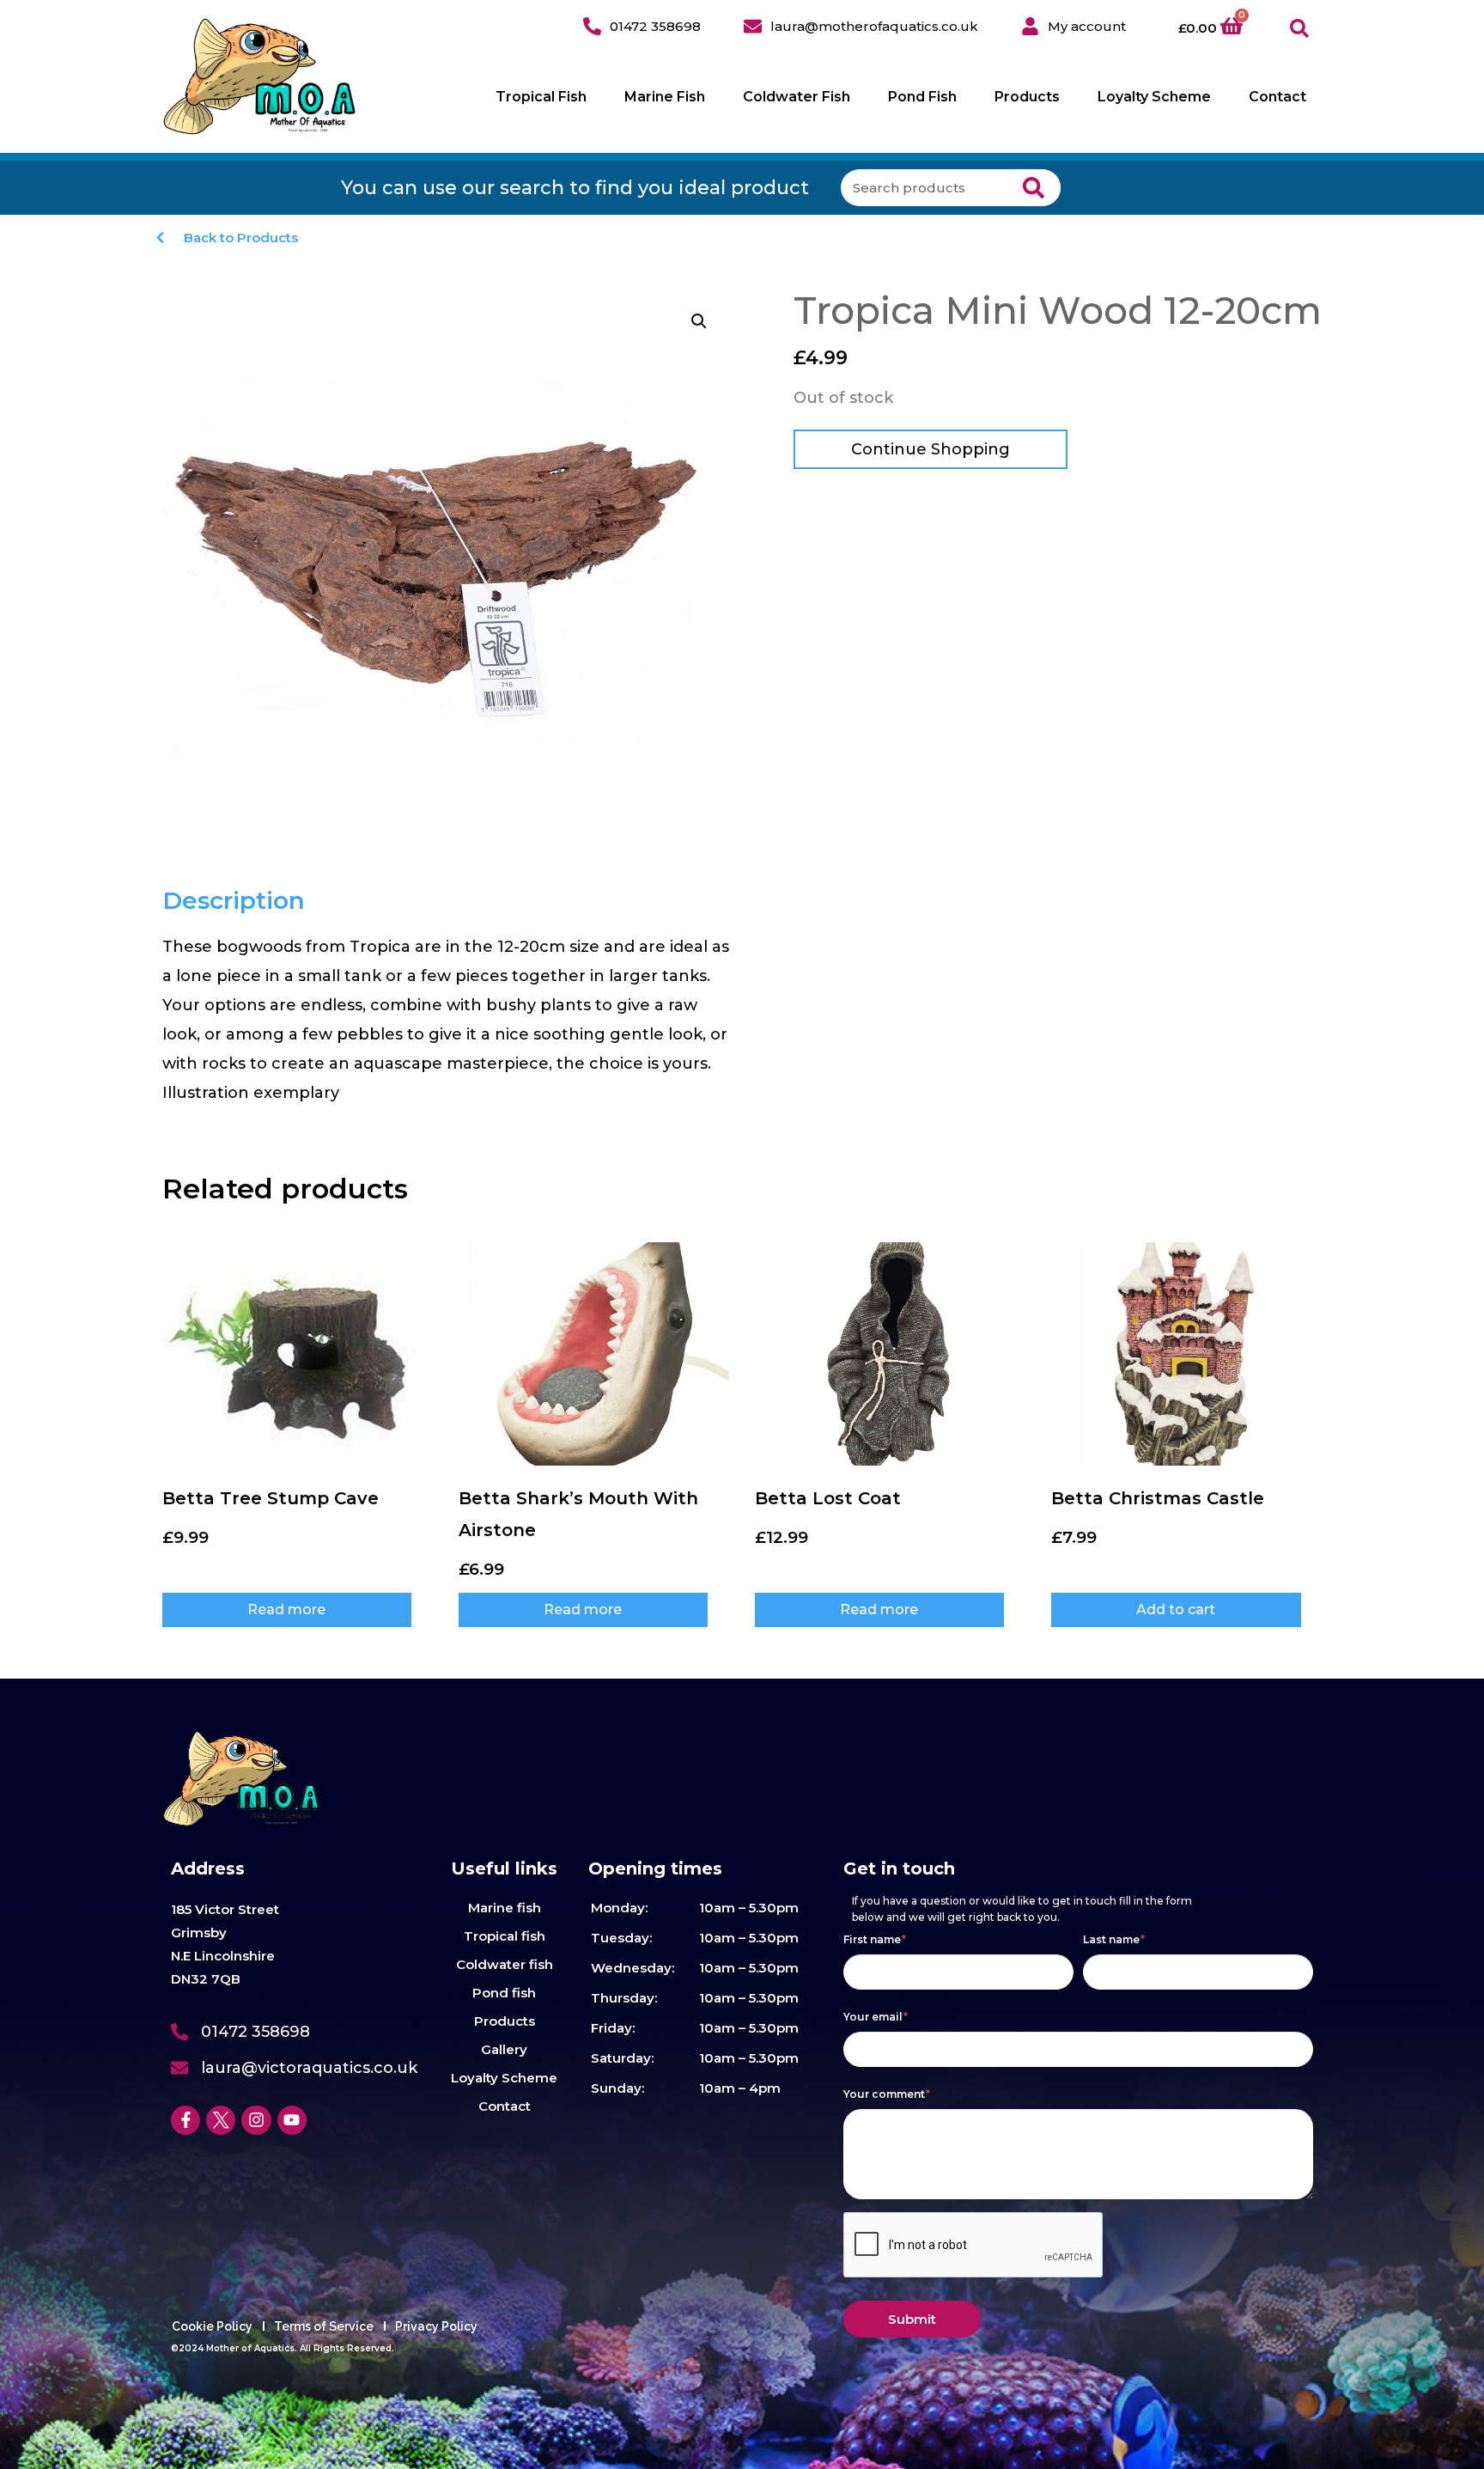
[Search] (1034, 188)
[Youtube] (292, 2120)
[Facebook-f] (185, 2120)
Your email (876, 2017)
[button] (1300, 29)
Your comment (887, 2094)
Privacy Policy (436, 2326)
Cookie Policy (212, 2326)
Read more (286, 1609)
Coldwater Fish (797, 97)
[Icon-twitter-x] (221, 2120)
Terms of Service (324, 2326)
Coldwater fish (505, 1964)
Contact (1277, 97)
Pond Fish (922, 97)
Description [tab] (234, 900)
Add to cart (1176, 1609)
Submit (912, 2319)
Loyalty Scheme (1154, 97)
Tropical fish (505, 1936)
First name (875, 1939)
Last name (1114, 1939)
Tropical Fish (541, 97)
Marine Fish (665, 97)
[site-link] (260, 76)
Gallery (504, 2049)
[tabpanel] (448, 1020)
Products (1027, 97)
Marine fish (505, 1908)
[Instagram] (256, 2120)
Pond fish (504, 1993)
